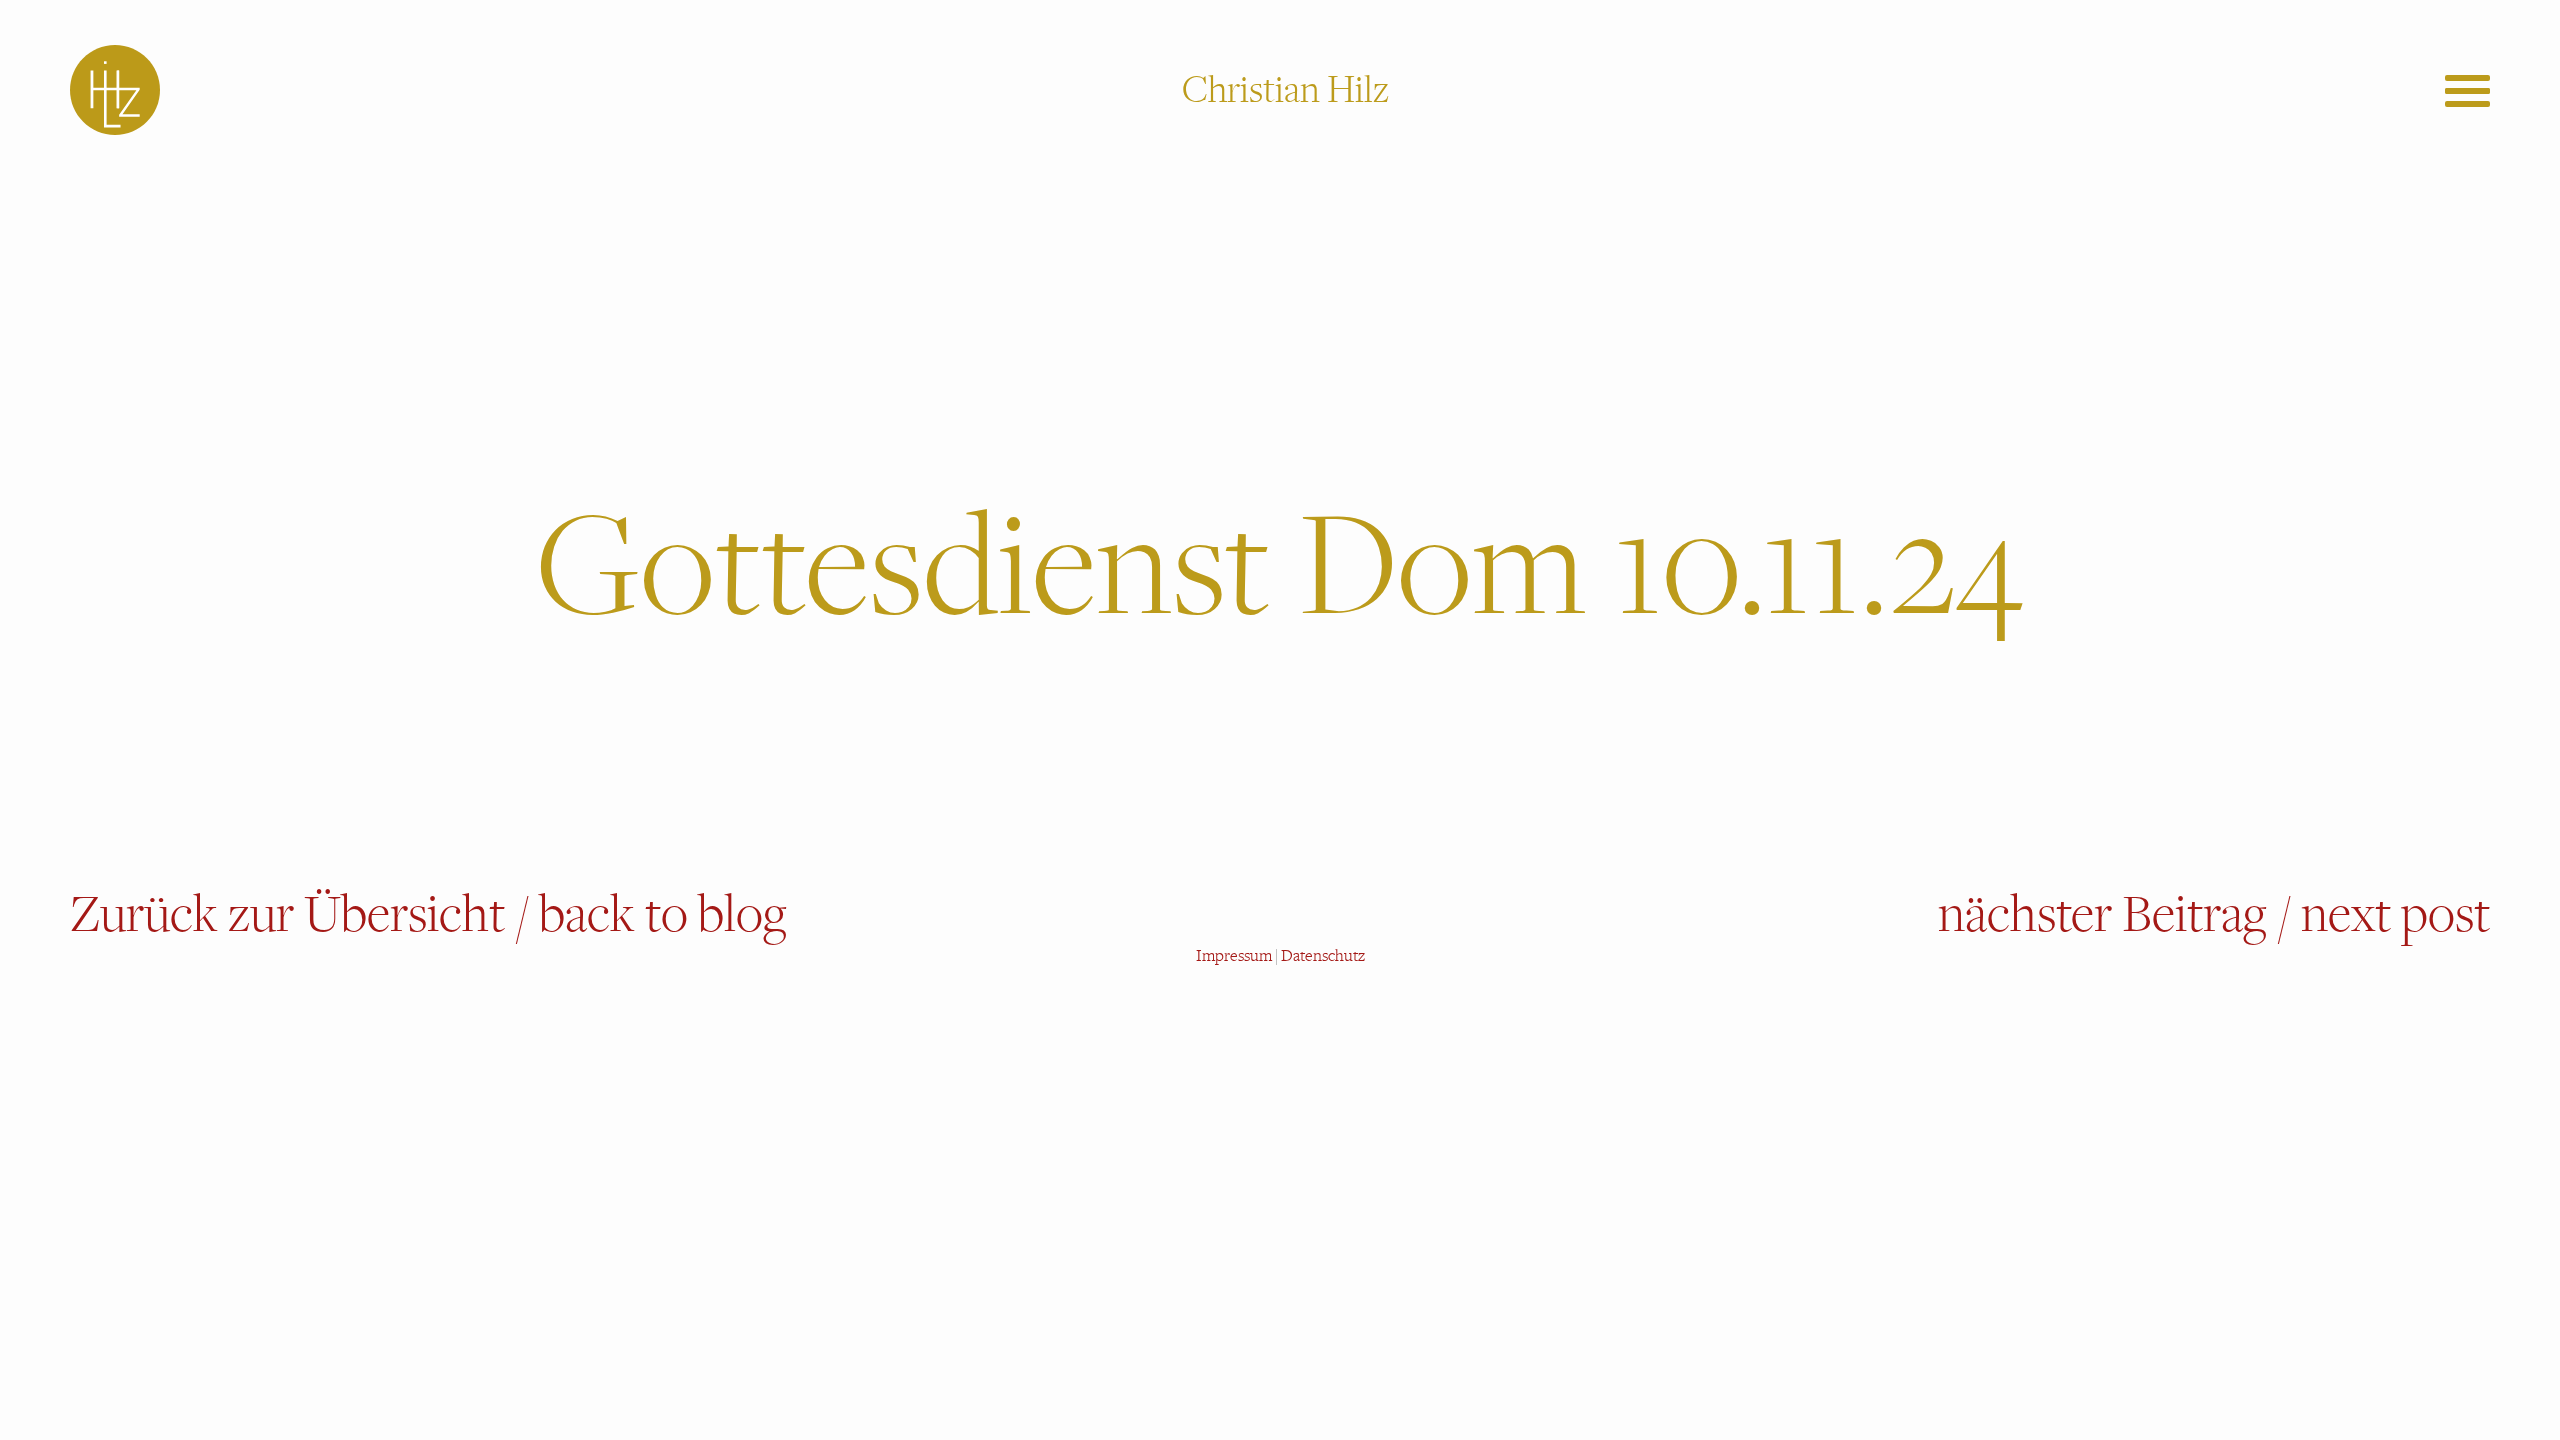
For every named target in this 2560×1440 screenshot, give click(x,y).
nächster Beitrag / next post (2214, 915)
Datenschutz (1323, 956)
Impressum (1234, 956)
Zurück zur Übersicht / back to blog (428, 915)
